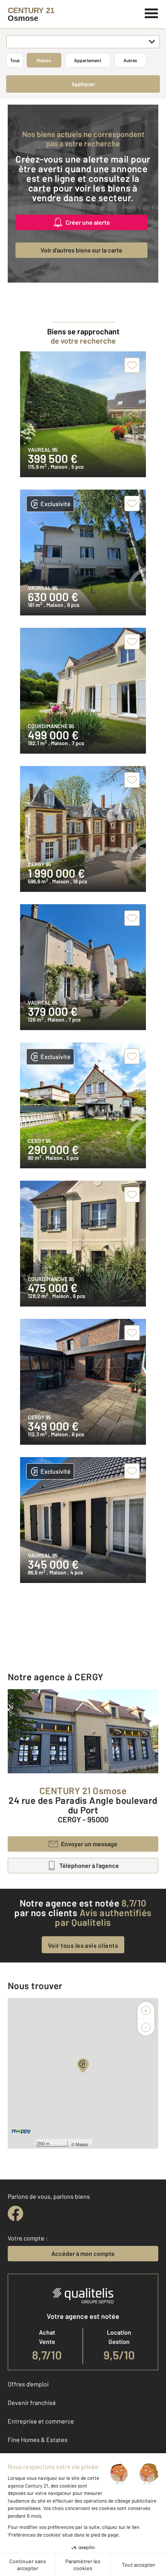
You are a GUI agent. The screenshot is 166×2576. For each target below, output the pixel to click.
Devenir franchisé (32, 2402)
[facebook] (15, 2213)
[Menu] (152, 12)
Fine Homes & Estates (38, 2440)
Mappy (82, 2144)
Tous (15, 60)
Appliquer (83, 84)
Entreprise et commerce (41, 2421)
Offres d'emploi (28, 2384)
